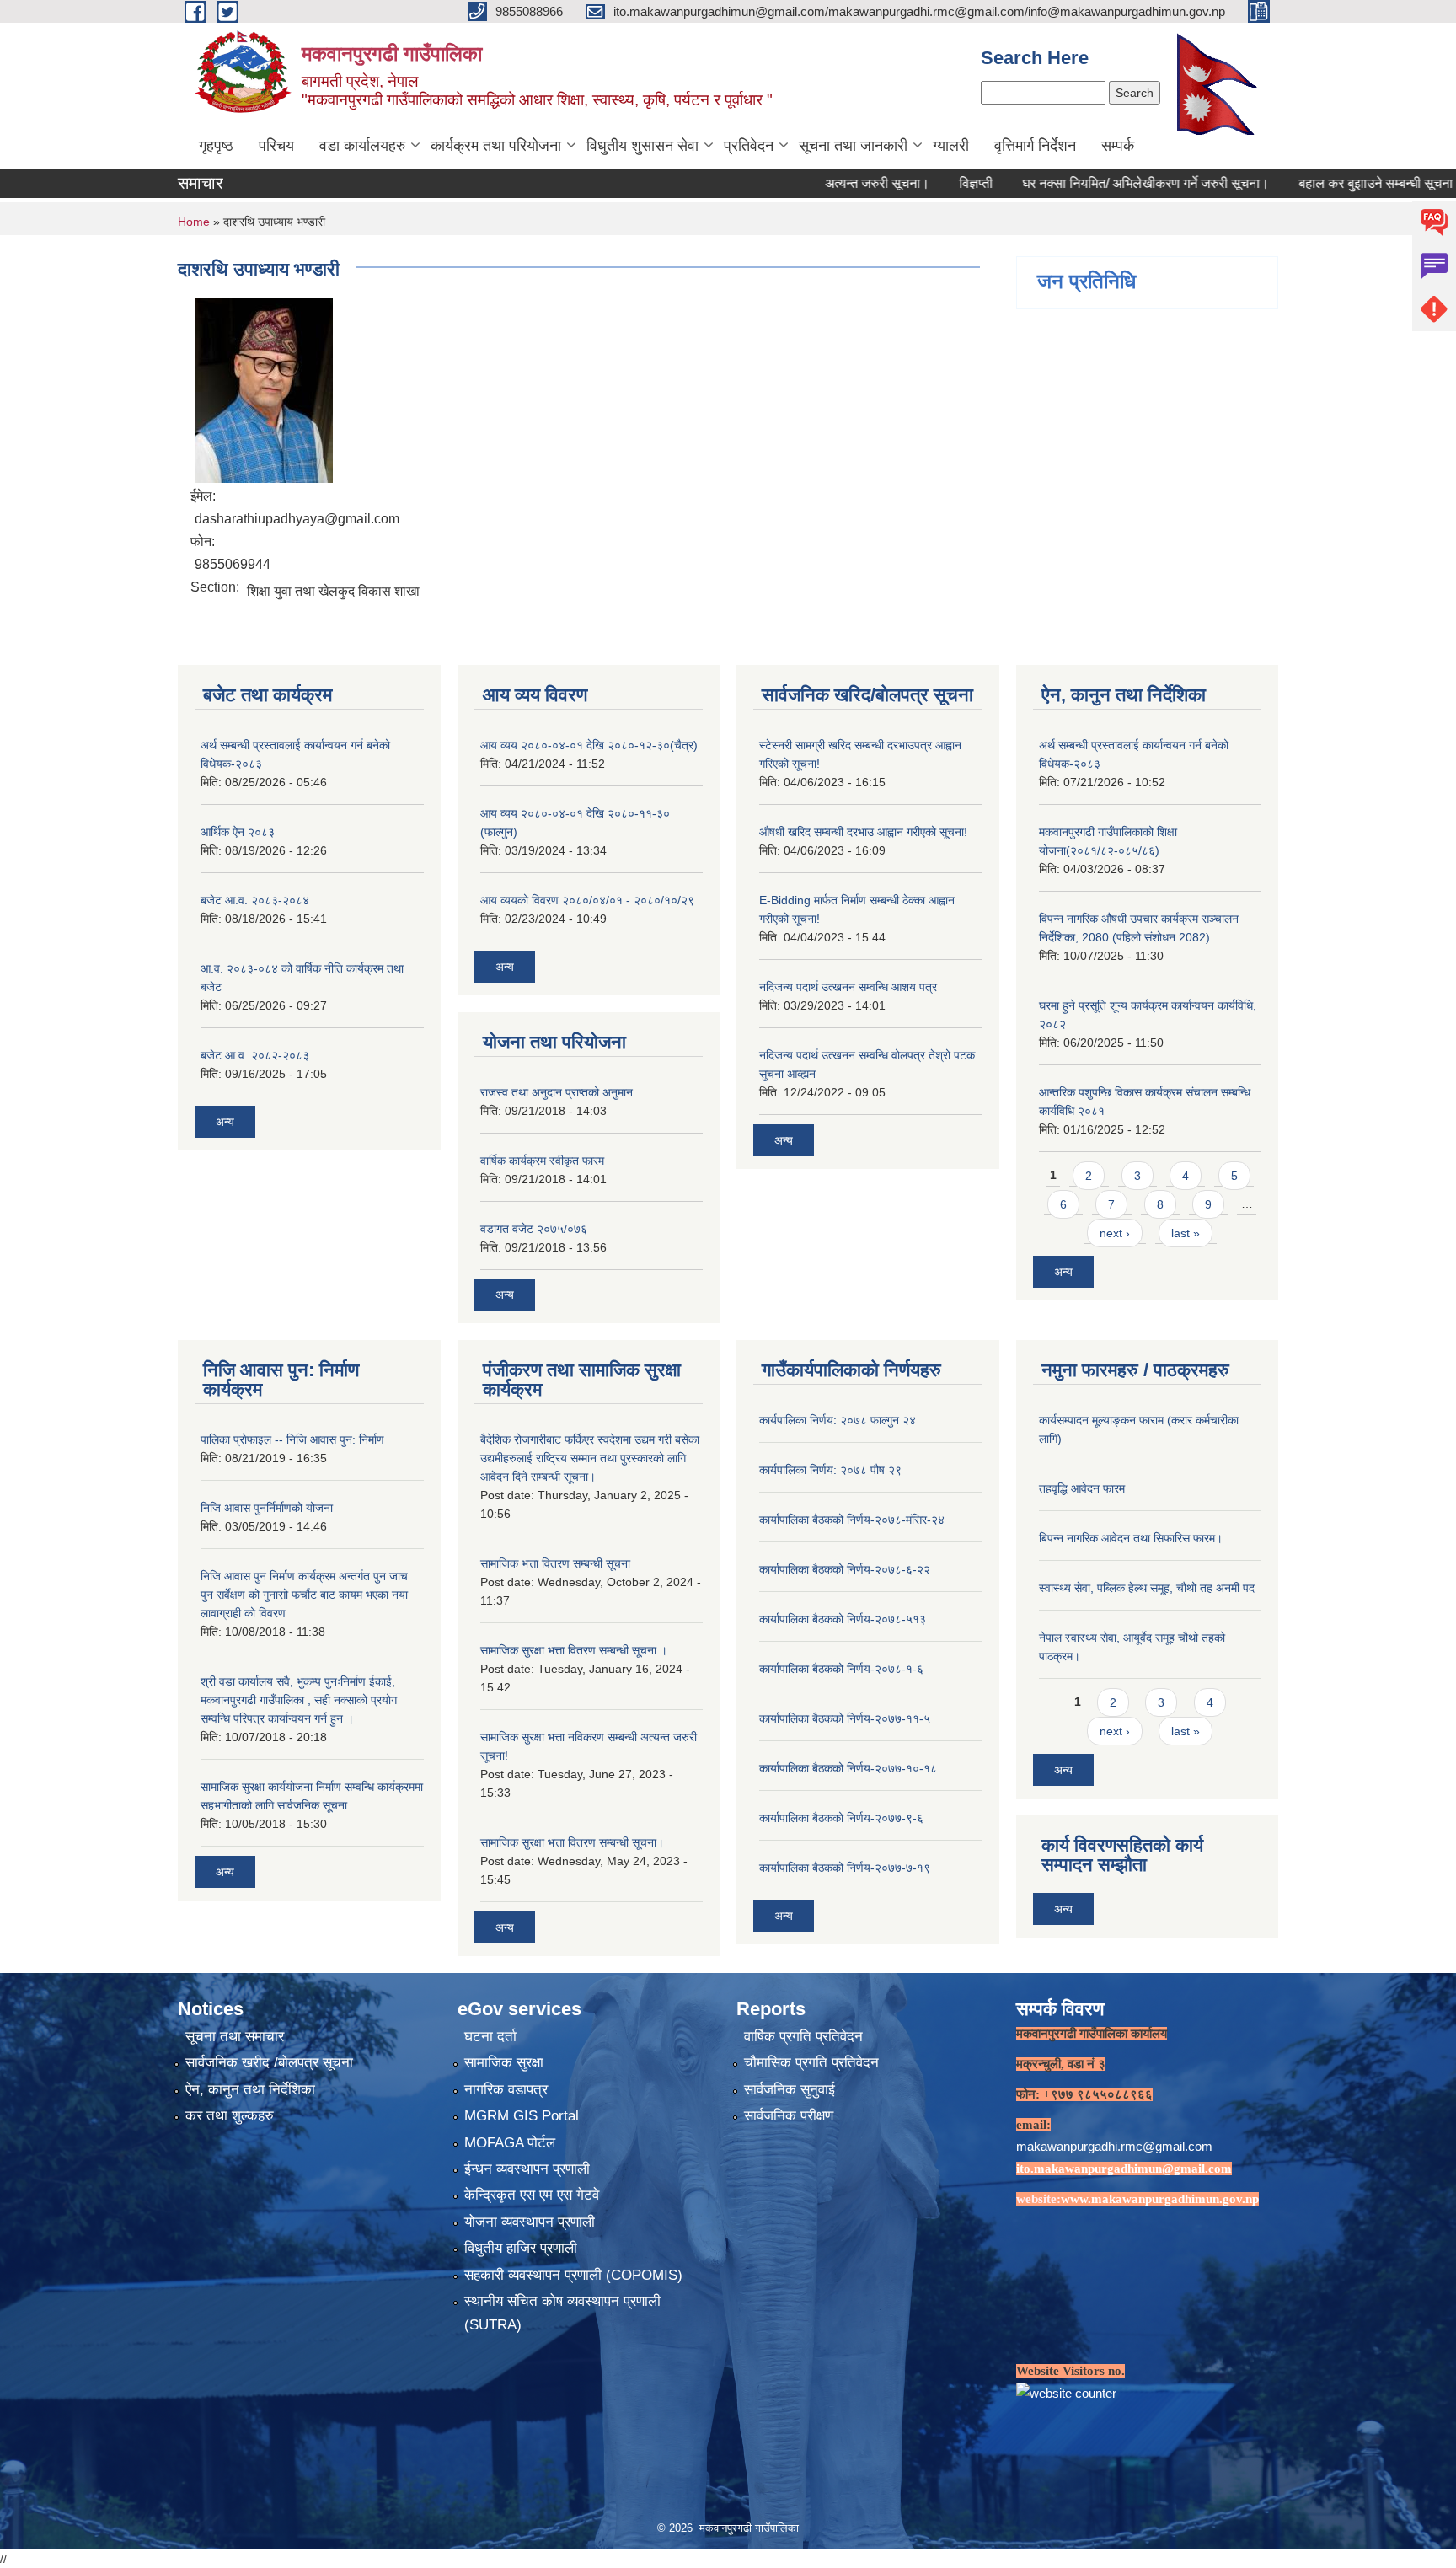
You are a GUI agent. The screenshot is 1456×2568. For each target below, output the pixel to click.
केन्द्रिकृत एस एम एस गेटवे (532, 2195)
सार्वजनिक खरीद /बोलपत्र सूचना (269, 2063)
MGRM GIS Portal (522, 2116)
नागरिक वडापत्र (506, 2090)
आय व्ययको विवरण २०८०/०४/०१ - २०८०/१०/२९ (587, 900)
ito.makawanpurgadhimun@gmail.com (1124, 2169)
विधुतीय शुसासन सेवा (642, 146)
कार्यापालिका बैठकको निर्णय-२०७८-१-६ (841, 1669)
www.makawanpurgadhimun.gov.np (1160, 2199)
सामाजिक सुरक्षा (504, 2063)
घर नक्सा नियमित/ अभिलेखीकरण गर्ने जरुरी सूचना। (1085, 183)
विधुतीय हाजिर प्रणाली (521, 2248)
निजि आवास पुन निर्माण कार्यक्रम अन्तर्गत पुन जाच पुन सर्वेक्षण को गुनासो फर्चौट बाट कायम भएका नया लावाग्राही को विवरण (304, 1595)
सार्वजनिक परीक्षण (789, 2116)
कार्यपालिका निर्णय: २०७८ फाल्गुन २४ (838, 1420)
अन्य (225, 1122)
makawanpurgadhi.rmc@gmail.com (1114, 2146)
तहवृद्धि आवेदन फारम (1082, 1488)
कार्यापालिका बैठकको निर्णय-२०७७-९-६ (841, 1818)
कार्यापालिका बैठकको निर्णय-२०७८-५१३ (843, 1619)
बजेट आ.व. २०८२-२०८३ (255, 1055)
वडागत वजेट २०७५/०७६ (534, 1229)
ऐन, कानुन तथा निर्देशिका (250, 2090)
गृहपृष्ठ (216, 146)
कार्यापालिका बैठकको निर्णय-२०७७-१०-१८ (848, 1768)
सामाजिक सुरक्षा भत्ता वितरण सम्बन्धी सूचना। (572, 1842)
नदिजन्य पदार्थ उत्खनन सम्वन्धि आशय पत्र (848, 987)
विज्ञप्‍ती (915, 183)
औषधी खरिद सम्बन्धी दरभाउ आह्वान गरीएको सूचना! (863, 832)
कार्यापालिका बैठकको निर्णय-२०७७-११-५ (845, 1718)
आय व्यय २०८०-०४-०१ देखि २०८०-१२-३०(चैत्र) (589, 745)
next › (1115, 1233)
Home (194, 222)
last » (1186, 1233)
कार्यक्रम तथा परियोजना (496, 146)
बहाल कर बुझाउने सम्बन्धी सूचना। (1319, 183)
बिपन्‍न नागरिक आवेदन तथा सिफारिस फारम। (1131, 1538)
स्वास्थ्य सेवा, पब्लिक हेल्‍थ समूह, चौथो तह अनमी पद (1147, 1588)
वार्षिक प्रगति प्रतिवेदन (803, 2037)
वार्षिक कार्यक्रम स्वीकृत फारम (542, 1161)
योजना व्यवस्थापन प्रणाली (530, 2222)
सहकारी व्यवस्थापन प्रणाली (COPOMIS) (573, 2275)
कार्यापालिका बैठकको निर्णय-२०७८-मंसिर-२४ (852, 1520)
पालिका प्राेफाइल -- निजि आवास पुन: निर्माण (292, 1439)
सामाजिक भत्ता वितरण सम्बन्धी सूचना (555, 1563)
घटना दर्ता (490, 2037)
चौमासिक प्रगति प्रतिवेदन (811, 2063)
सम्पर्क (1118, 146)
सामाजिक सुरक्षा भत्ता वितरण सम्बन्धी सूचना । (574, 1650)
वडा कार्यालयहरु (362, 146)
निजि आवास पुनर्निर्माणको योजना (267, 1508)
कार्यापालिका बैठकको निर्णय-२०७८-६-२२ (845, 1569)
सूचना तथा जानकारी (853, 146)
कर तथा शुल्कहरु (230, 2116)
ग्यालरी (951, 146)
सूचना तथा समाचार (235, 2037)
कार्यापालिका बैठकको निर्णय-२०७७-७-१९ (845, 1868)
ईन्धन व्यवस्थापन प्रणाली (527, 2169)
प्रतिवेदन (749, 146)
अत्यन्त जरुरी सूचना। (816, 183)
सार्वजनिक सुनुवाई (790, 2090)
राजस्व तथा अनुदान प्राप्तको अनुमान (557, 1092)
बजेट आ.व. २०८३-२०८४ (255, 900)
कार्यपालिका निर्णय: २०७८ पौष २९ (830, 1470)
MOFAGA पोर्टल (510, 2143)
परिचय (276, 146)
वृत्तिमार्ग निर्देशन (1035, 146)
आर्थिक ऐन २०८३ (238, 832)
